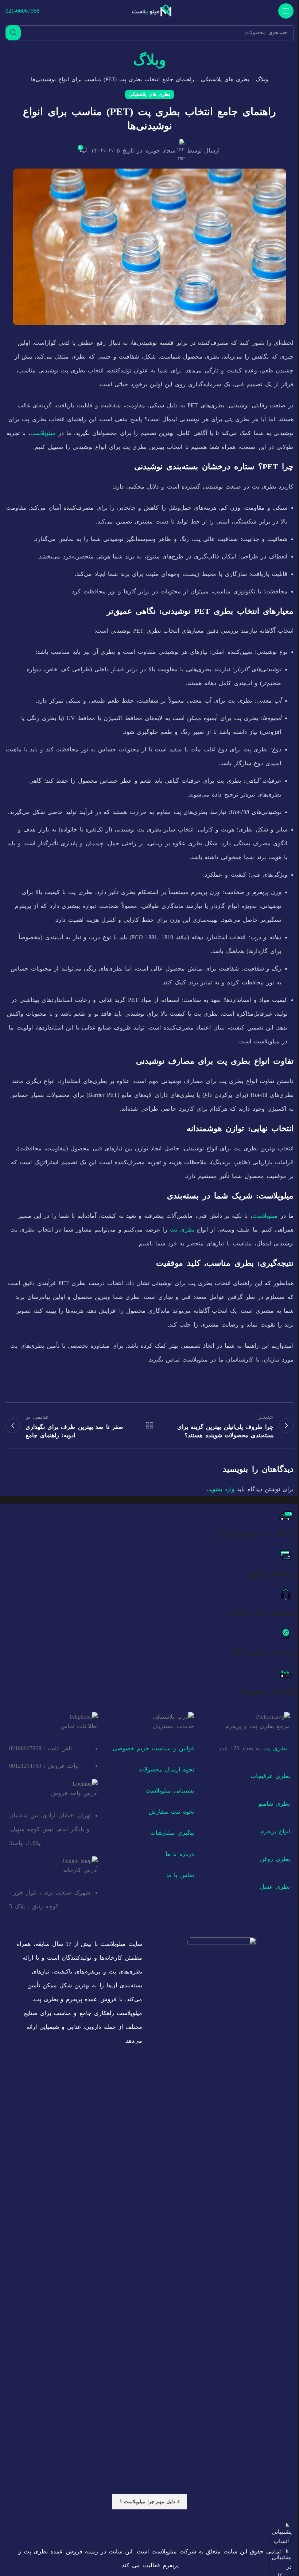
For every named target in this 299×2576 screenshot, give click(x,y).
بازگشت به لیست (149, 1426)
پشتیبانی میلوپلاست (170, 1791)
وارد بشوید (221, 1489)
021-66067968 (22, 11)
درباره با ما (180, 1854)
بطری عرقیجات (270, 1776)
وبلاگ (262, 79)
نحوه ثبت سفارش (171, 1812)
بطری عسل (275, 1887)
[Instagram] (209, 2526)
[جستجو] (13, 33)
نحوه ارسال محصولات (166, 1769)
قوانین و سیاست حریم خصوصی (153, 1748)
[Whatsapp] (188, 2526)
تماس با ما (180, 1875)
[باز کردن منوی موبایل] (286, 11)
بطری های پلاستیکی (225, 79)
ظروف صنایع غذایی (106, 1028)
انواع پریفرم (275, 1831)
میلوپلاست (43, 433)
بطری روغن (275, 1859)
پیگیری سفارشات (172, 1833)
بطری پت (182, 1230)
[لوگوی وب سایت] (152, 10)
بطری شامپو (274, 1804)
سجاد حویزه (161, 151)
